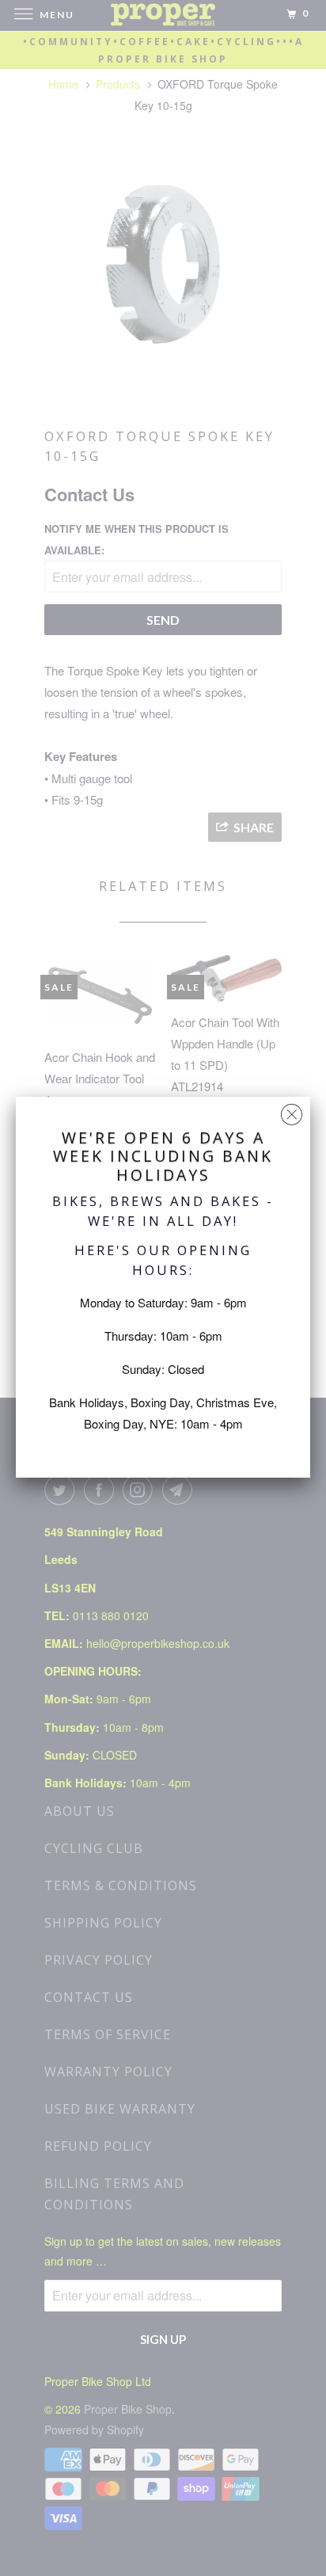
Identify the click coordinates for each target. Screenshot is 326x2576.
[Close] (292, 1111)
